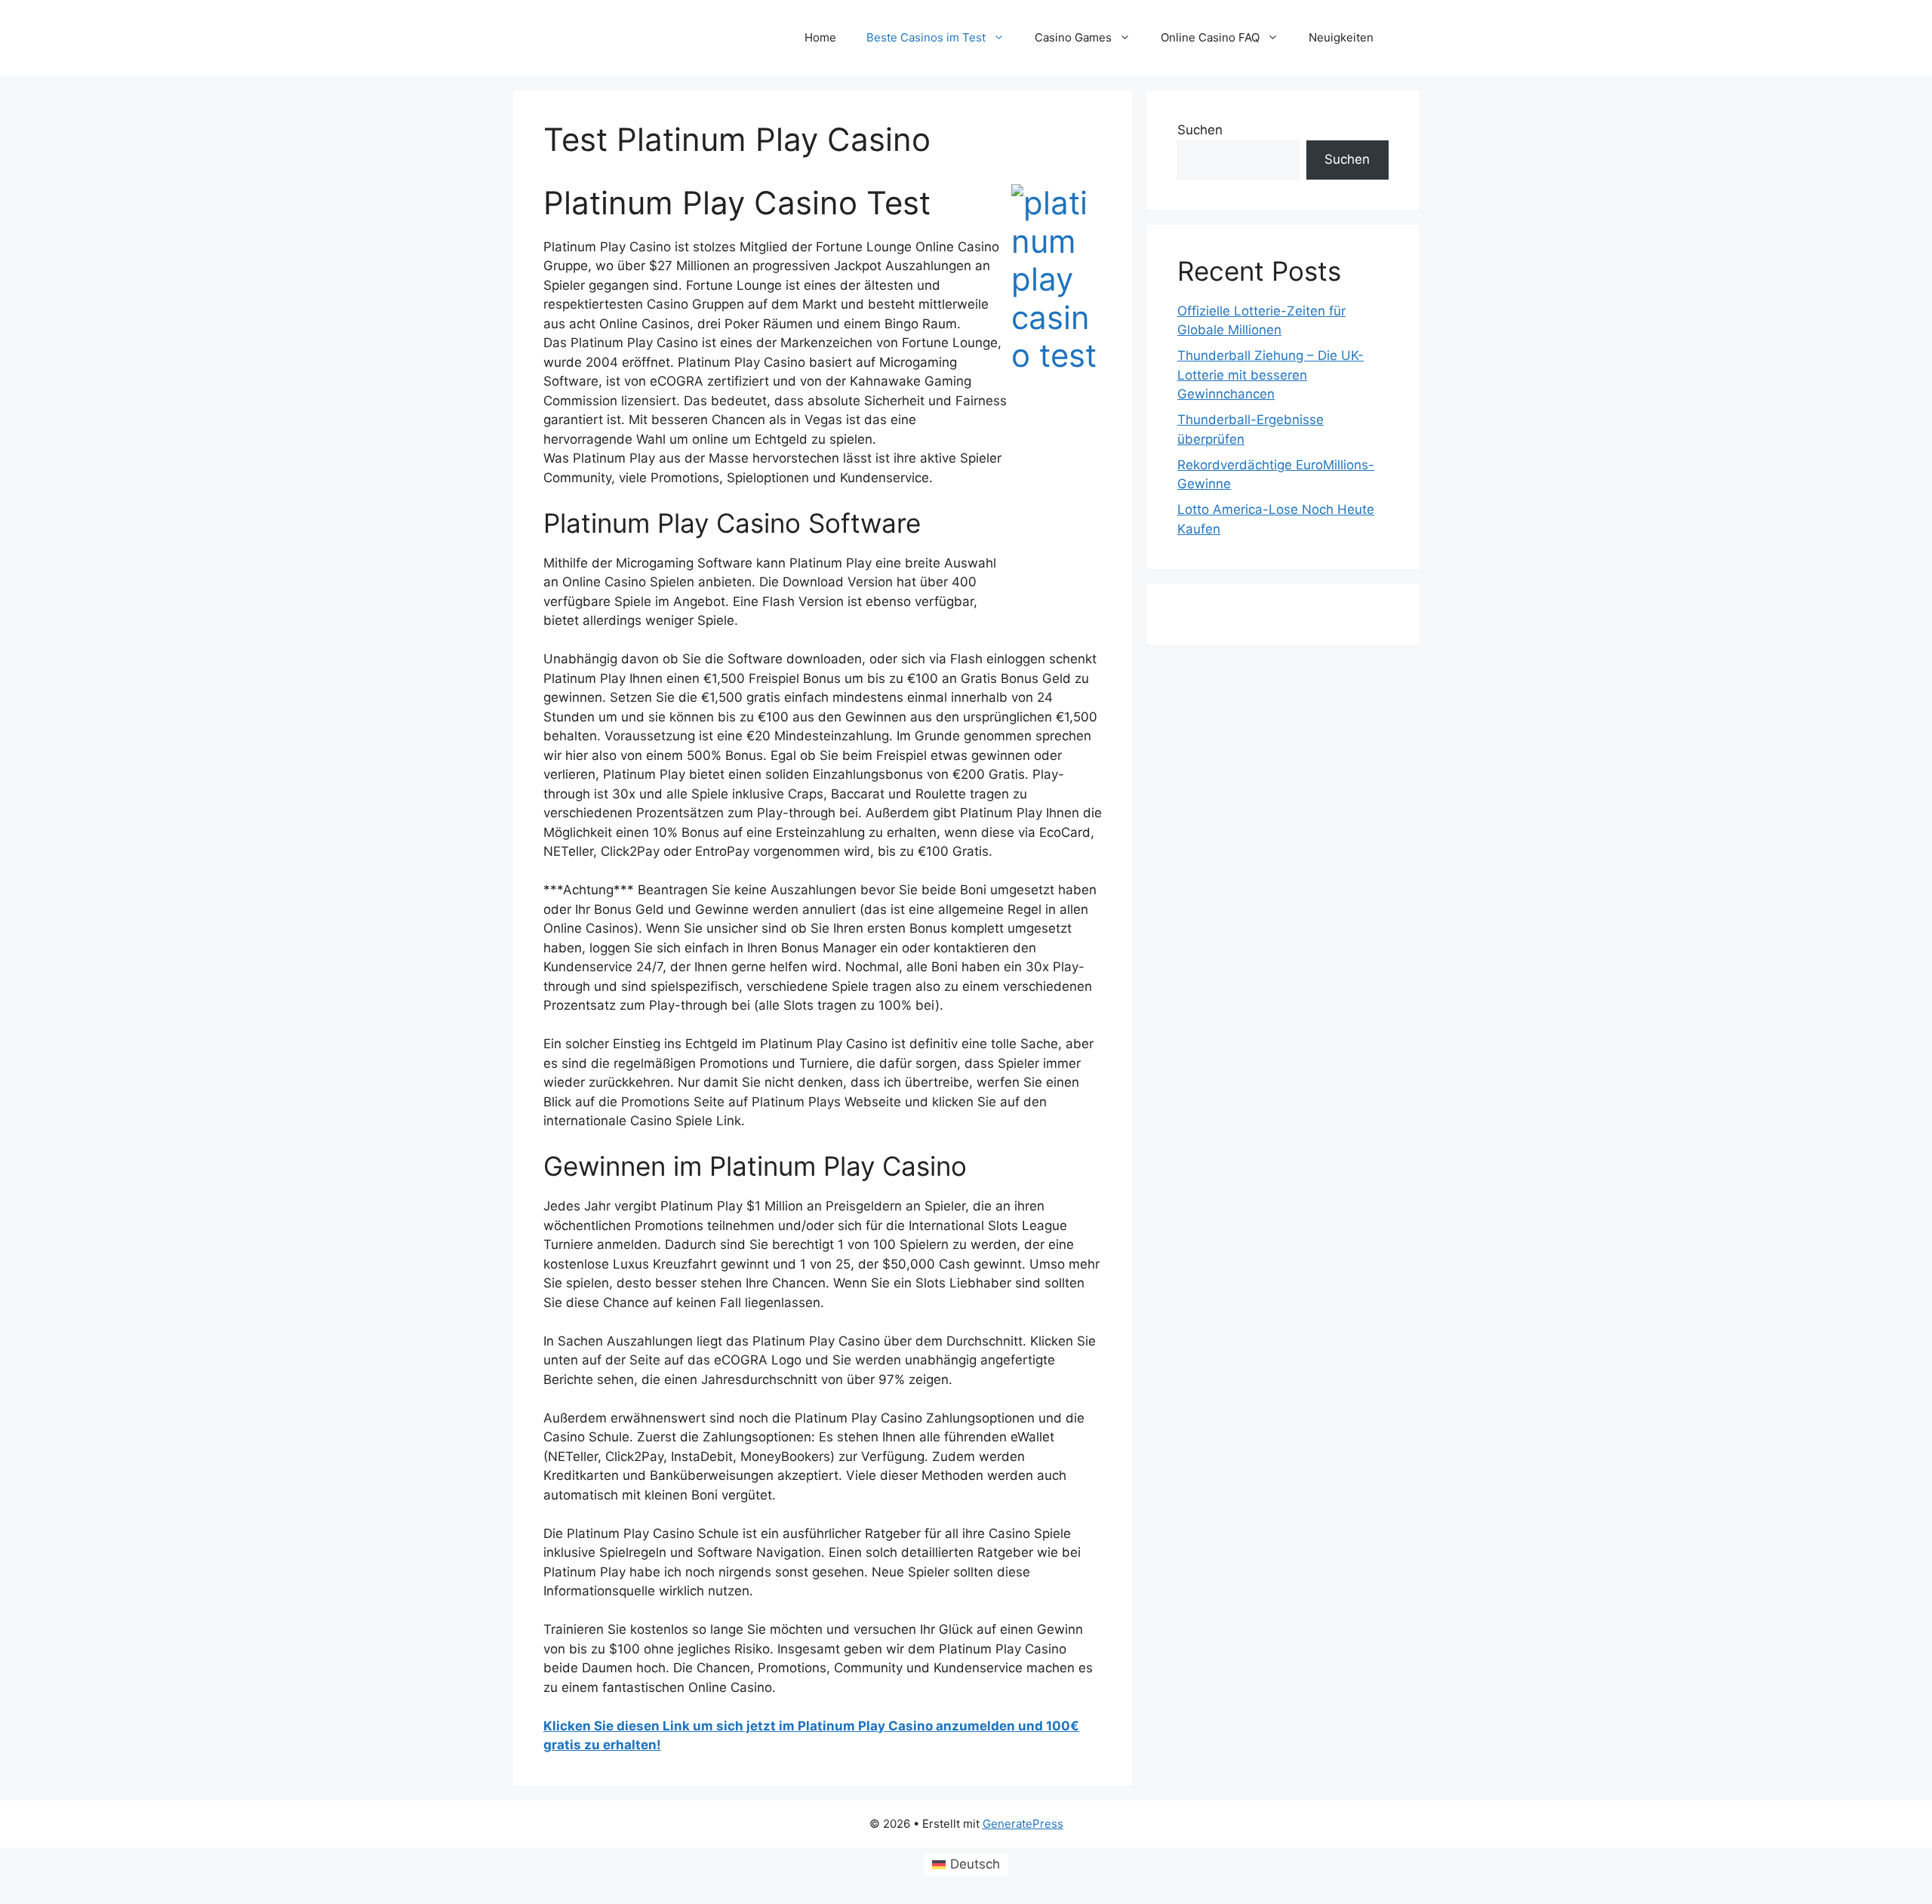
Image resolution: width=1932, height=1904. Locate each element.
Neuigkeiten (1341, 37)
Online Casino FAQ (1210, 37)
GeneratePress (1023, 1824)
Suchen (1200, 130)
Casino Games (1073, 37)
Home (820, 37)
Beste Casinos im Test (926, 37)
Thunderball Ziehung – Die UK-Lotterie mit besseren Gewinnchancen (1271, 375)
